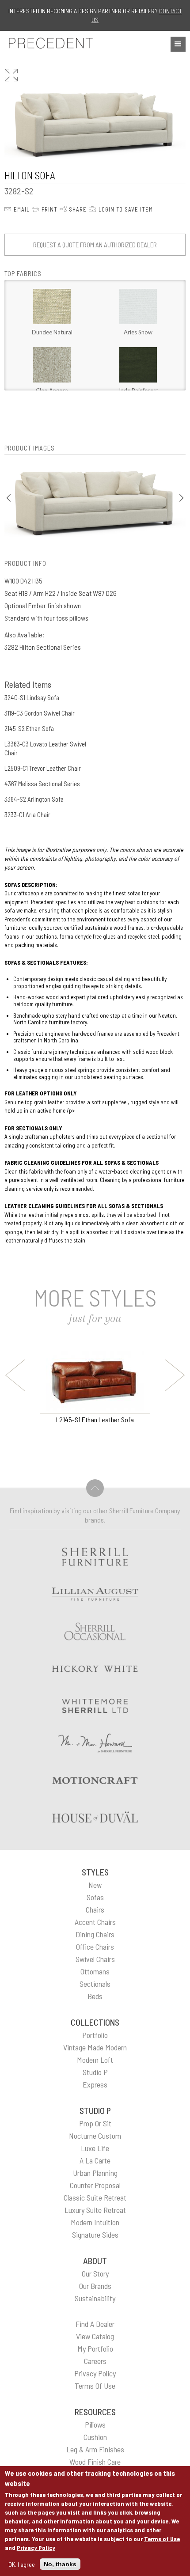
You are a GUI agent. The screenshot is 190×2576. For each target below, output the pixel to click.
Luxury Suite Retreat (95, 2210)
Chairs (95, 1909)
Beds (95, 1996)
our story (95, 2273)
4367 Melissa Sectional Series (42, 784)
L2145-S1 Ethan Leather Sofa (95, 1419)
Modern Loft (95, 2060)
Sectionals (95, 1984)
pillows (95, 2424)
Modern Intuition (95, 2222)
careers (95, 2361)
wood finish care (95, 2462)
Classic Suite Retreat (95, 2197)
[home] (49, 43)
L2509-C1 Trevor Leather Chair (43, 768)
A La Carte (95, 2160)
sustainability (95, 2298)
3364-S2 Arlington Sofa (34, 799)
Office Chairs (95, 1947)
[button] (178, 44)
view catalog (95, 2336)
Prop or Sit (95, 2123)
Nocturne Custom (95, 2136)
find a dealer (95, 2324)
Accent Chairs (95, 1922)
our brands (95, 2286)
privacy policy (95, 2373)
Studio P (95, 2072)
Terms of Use (162, 2539)
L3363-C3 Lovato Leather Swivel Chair (45, 748)
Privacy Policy (36, 2548)
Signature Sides (95, 2235)
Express (95, 2084)
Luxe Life (95, 2148)
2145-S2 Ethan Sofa (29, 728)
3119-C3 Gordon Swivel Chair (40, 713)
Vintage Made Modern (95, 2047)
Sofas (95, 1897)
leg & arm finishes (95, 2449)
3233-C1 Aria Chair (27, 814)
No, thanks (60, 2564)
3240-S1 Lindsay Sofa (32, 697)
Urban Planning (95, 2173)
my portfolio (95, 2349)
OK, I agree (22, 2564)
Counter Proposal (95, 2185)
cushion (95, 2437)
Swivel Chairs (95, 1959)
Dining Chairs (95, 1934)
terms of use (95, 2386)
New (95, 1885)
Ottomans (95, 1971)
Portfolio (95, 2035)
